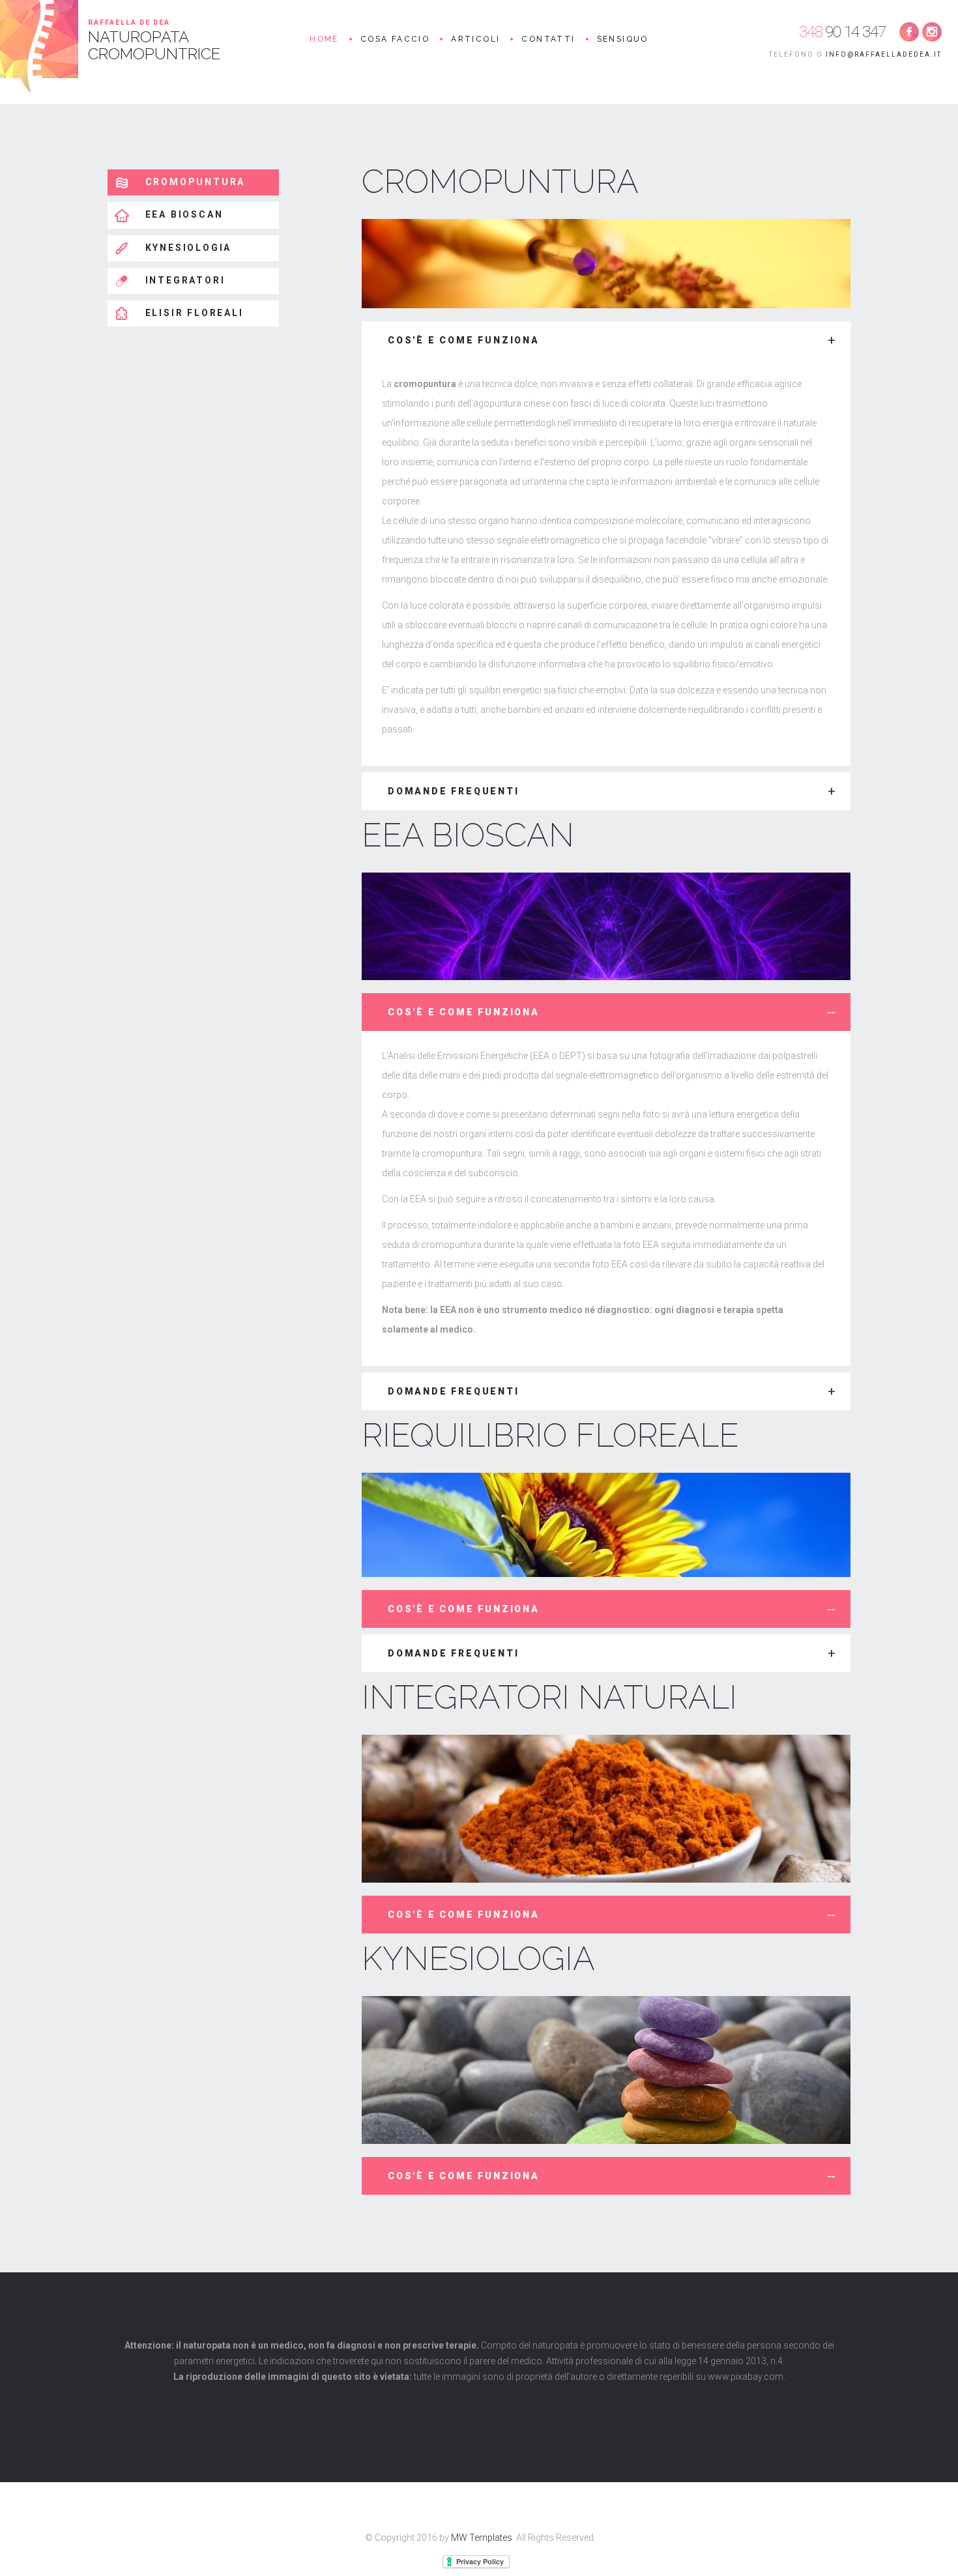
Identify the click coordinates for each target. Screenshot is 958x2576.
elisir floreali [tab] (193, 313)
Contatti (548, 39)
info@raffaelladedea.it (884, 54)
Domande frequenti (454, 791)
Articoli (475, 39)
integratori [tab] (183, 280)
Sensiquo (623, 39)
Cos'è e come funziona (464, 340)
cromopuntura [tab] (193, 182)
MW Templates (482, 2538)
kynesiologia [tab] (186, 248)
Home (324, 39)
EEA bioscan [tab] (182, 214)
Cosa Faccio (395, 39)
